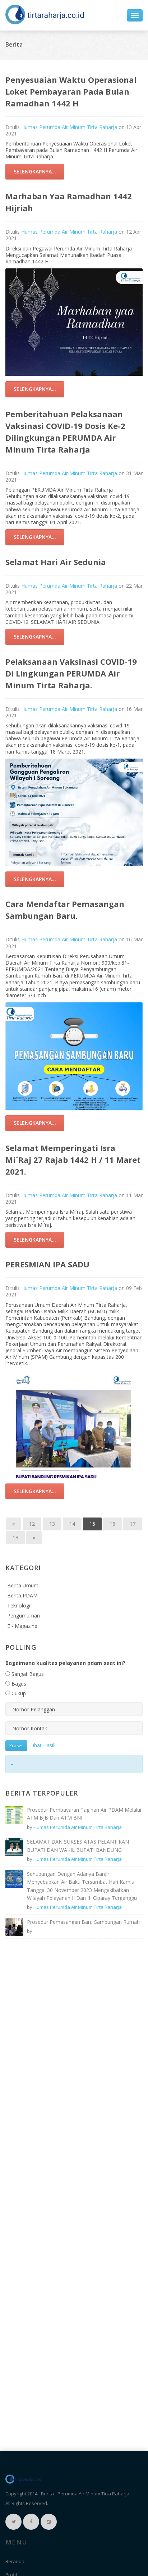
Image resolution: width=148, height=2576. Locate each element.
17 (133, 1524)
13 (52, 1524)
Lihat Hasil (42, 1745)
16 (112, 1524)
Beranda (15, 2561)
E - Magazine (22, 1626)
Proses (16, 1746)
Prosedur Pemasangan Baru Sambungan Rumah (83, 1922)
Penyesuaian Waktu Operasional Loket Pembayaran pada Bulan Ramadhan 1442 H (71, 91)
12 (32, 1524)
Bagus (18, 1684)
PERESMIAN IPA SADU (47, 1264)
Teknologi (19, 1605)
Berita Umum (23, 1585)
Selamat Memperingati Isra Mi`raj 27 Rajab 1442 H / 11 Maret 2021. (73, 1160)
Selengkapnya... (35, 171)
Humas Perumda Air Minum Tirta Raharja (69, 127)
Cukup (18, 1693)
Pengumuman (24, 1616)
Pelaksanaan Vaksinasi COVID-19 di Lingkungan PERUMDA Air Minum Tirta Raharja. (71, 673)
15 (92, 1524)
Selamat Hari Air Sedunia (56, 562)
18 (15, 1537)
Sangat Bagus (27, 1674)
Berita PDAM (22, 1595)
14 (72, 1524)
